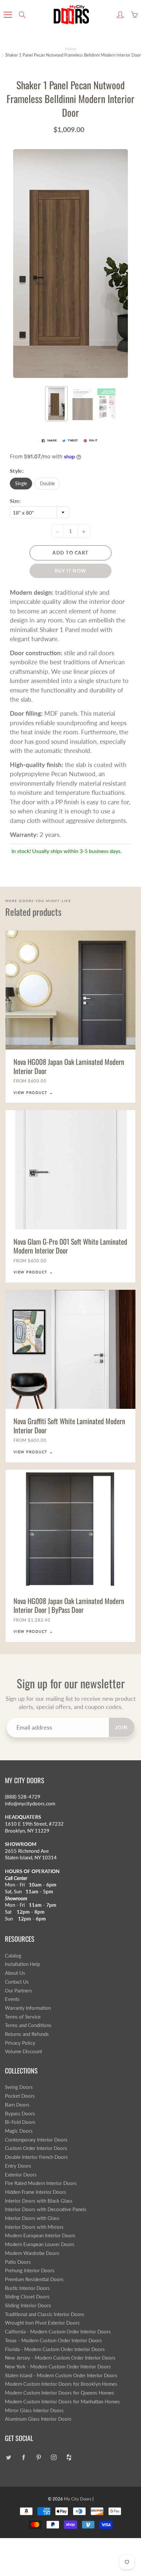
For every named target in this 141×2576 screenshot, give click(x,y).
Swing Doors (19, 2087)
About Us (15, 1973)
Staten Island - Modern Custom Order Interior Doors (61, 2375)
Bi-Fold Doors (20, 2122)
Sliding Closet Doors (27, 2297)
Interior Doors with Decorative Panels (46, 2209)
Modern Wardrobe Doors (32, 2253)
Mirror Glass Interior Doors (34, 2410)
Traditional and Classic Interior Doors (45, 2314)
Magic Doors (19, 2131)
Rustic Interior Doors (27, 2288)
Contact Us (17, 1982)
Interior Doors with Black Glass (39, 2201)
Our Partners (19, 1991)
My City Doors (78, 2499)
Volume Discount (23, 2051)
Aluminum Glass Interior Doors (38, 2419)
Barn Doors (17, 2105)
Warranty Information (28, 2008)
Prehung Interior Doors (30, 2270)
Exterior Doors (21, 2175)
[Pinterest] (39, 2457)
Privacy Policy (20, 2043)
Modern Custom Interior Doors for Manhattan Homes (62, 2402)
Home (71, 49)
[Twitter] (8, 2457)
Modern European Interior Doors (40, 2235)
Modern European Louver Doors (40, 2244)
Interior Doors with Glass (32, 2218)
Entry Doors (18, 2166)
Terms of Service (23, 2017)
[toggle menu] (8, 15)
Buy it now (71, 571)
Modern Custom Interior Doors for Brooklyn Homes (61, 2384)
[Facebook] (23, 2457)
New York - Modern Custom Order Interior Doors (58, 2367)
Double (47, 483)
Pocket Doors (20, 2096)
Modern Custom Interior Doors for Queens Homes (60, 2393)
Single (21, 483)
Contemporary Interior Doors (36, 2140)
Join (122, 1727)
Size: (15, 501)
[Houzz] (69, 2457)
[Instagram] (54, 2457)
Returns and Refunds (27, 2034)
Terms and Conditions (28, 2025)
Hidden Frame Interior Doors (36, 2192)
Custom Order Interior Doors (36, 2148)
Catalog (13, 1956)
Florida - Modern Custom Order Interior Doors (55, 2349)
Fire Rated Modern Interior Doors (41, 2183)
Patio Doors (18, 2262)
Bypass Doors (20, 2114)
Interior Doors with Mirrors (34, 2227)
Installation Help (22, 1964)
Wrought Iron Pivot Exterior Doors (42, 2323)
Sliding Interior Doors (28, 2305)
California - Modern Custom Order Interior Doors (58, 2332)
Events (12, 1999)
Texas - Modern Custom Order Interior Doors (53, 2340)
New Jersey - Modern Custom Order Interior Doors (60, 2358)
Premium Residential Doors (34, 2279)
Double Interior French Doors (36, 2157)
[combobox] (39, 512)
